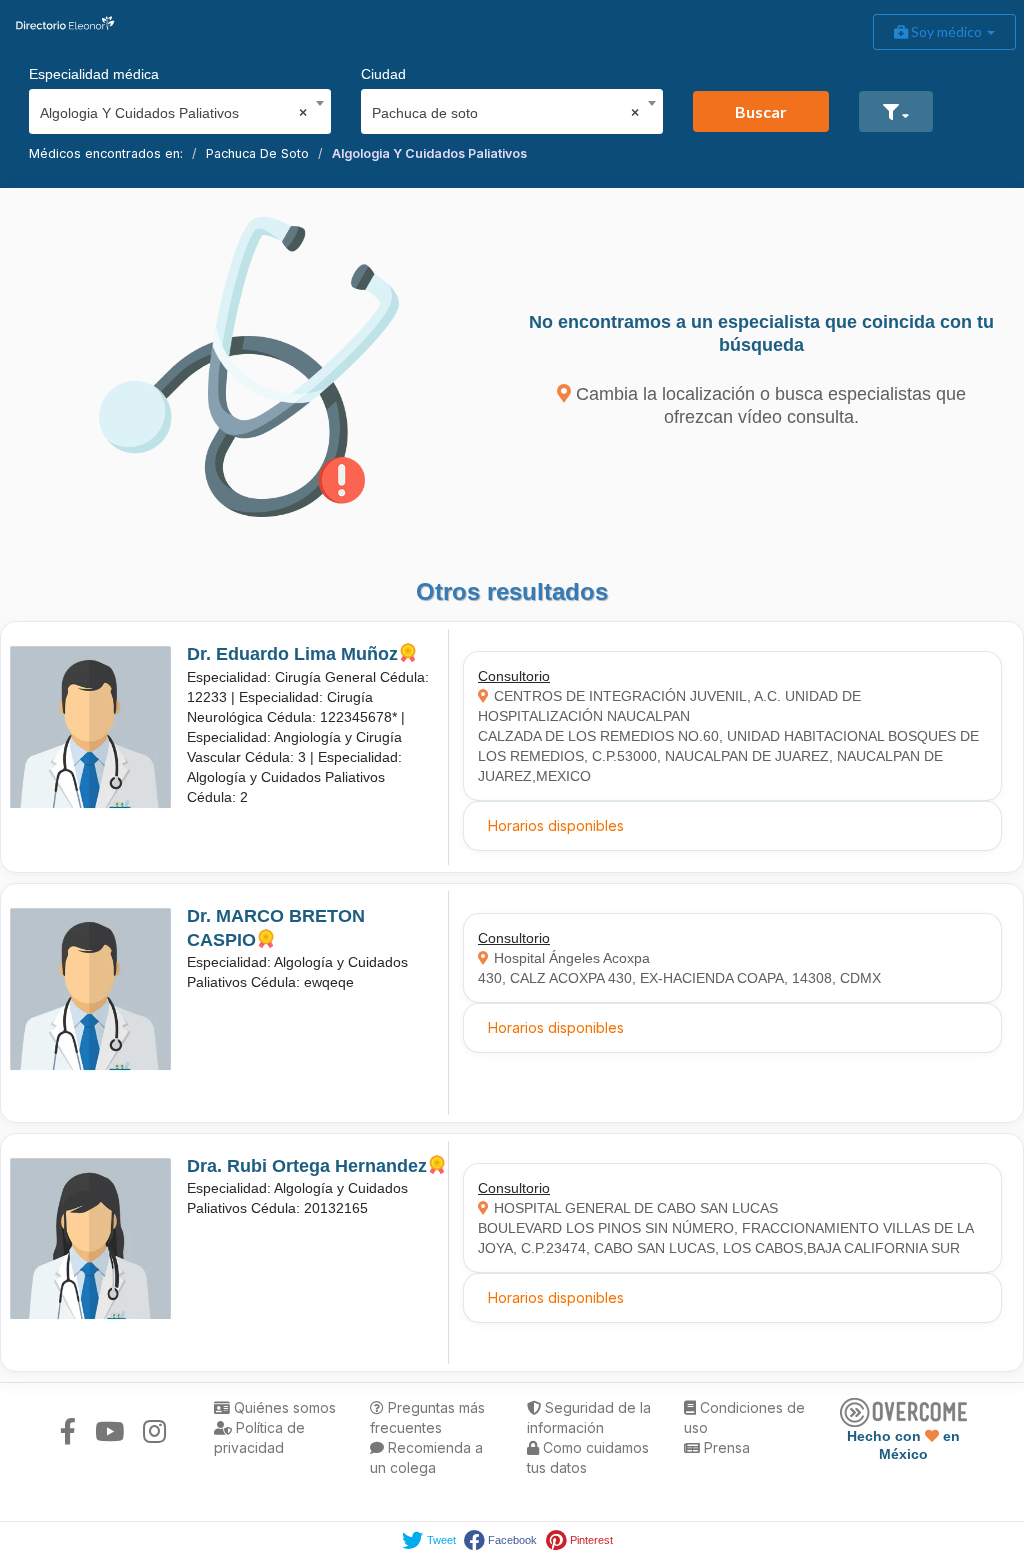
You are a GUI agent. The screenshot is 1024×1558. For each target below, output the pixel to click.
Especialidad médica (94, 74)
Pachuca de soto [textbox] (505, 113)
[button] (896, 111)
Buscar (761, 111)
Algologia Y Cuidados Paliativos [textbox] (173, 113)
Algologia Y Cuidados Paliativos (429, 153)
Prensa (725, 1447)
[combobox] (173, 108)
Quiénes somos (283, 1407)
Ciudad (383, 74)
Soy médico (946, 31)
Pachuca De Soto (257, 153)
